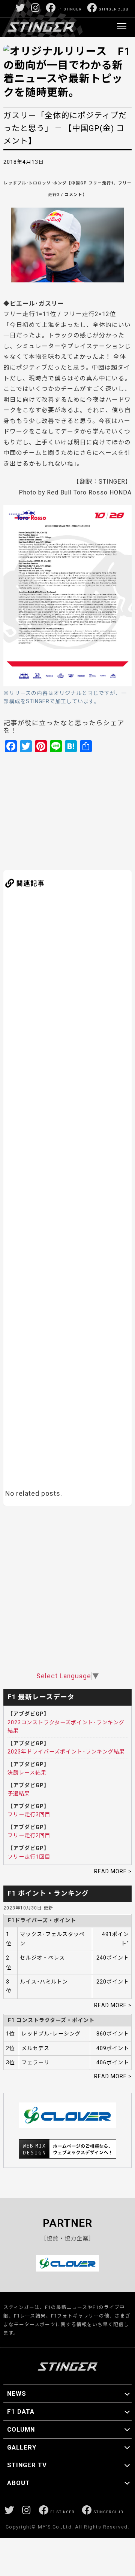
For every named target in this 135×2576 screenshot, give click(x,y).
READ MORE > (113, 1871)
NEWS (17, 2393)
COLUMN (21, 2429)
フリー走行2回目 (29, 1835)
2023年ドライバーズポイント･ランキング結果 (66, 1752)
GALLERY (22, 2447)
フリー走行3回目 (29, 1814)
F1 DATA (21, 2411)
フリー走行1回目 (29, 1857)
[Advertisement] (77, 810)
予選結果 (19, 1794)
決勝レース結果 (27, 1773)
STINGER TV (27, 2465)
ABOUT (19, 2483)
